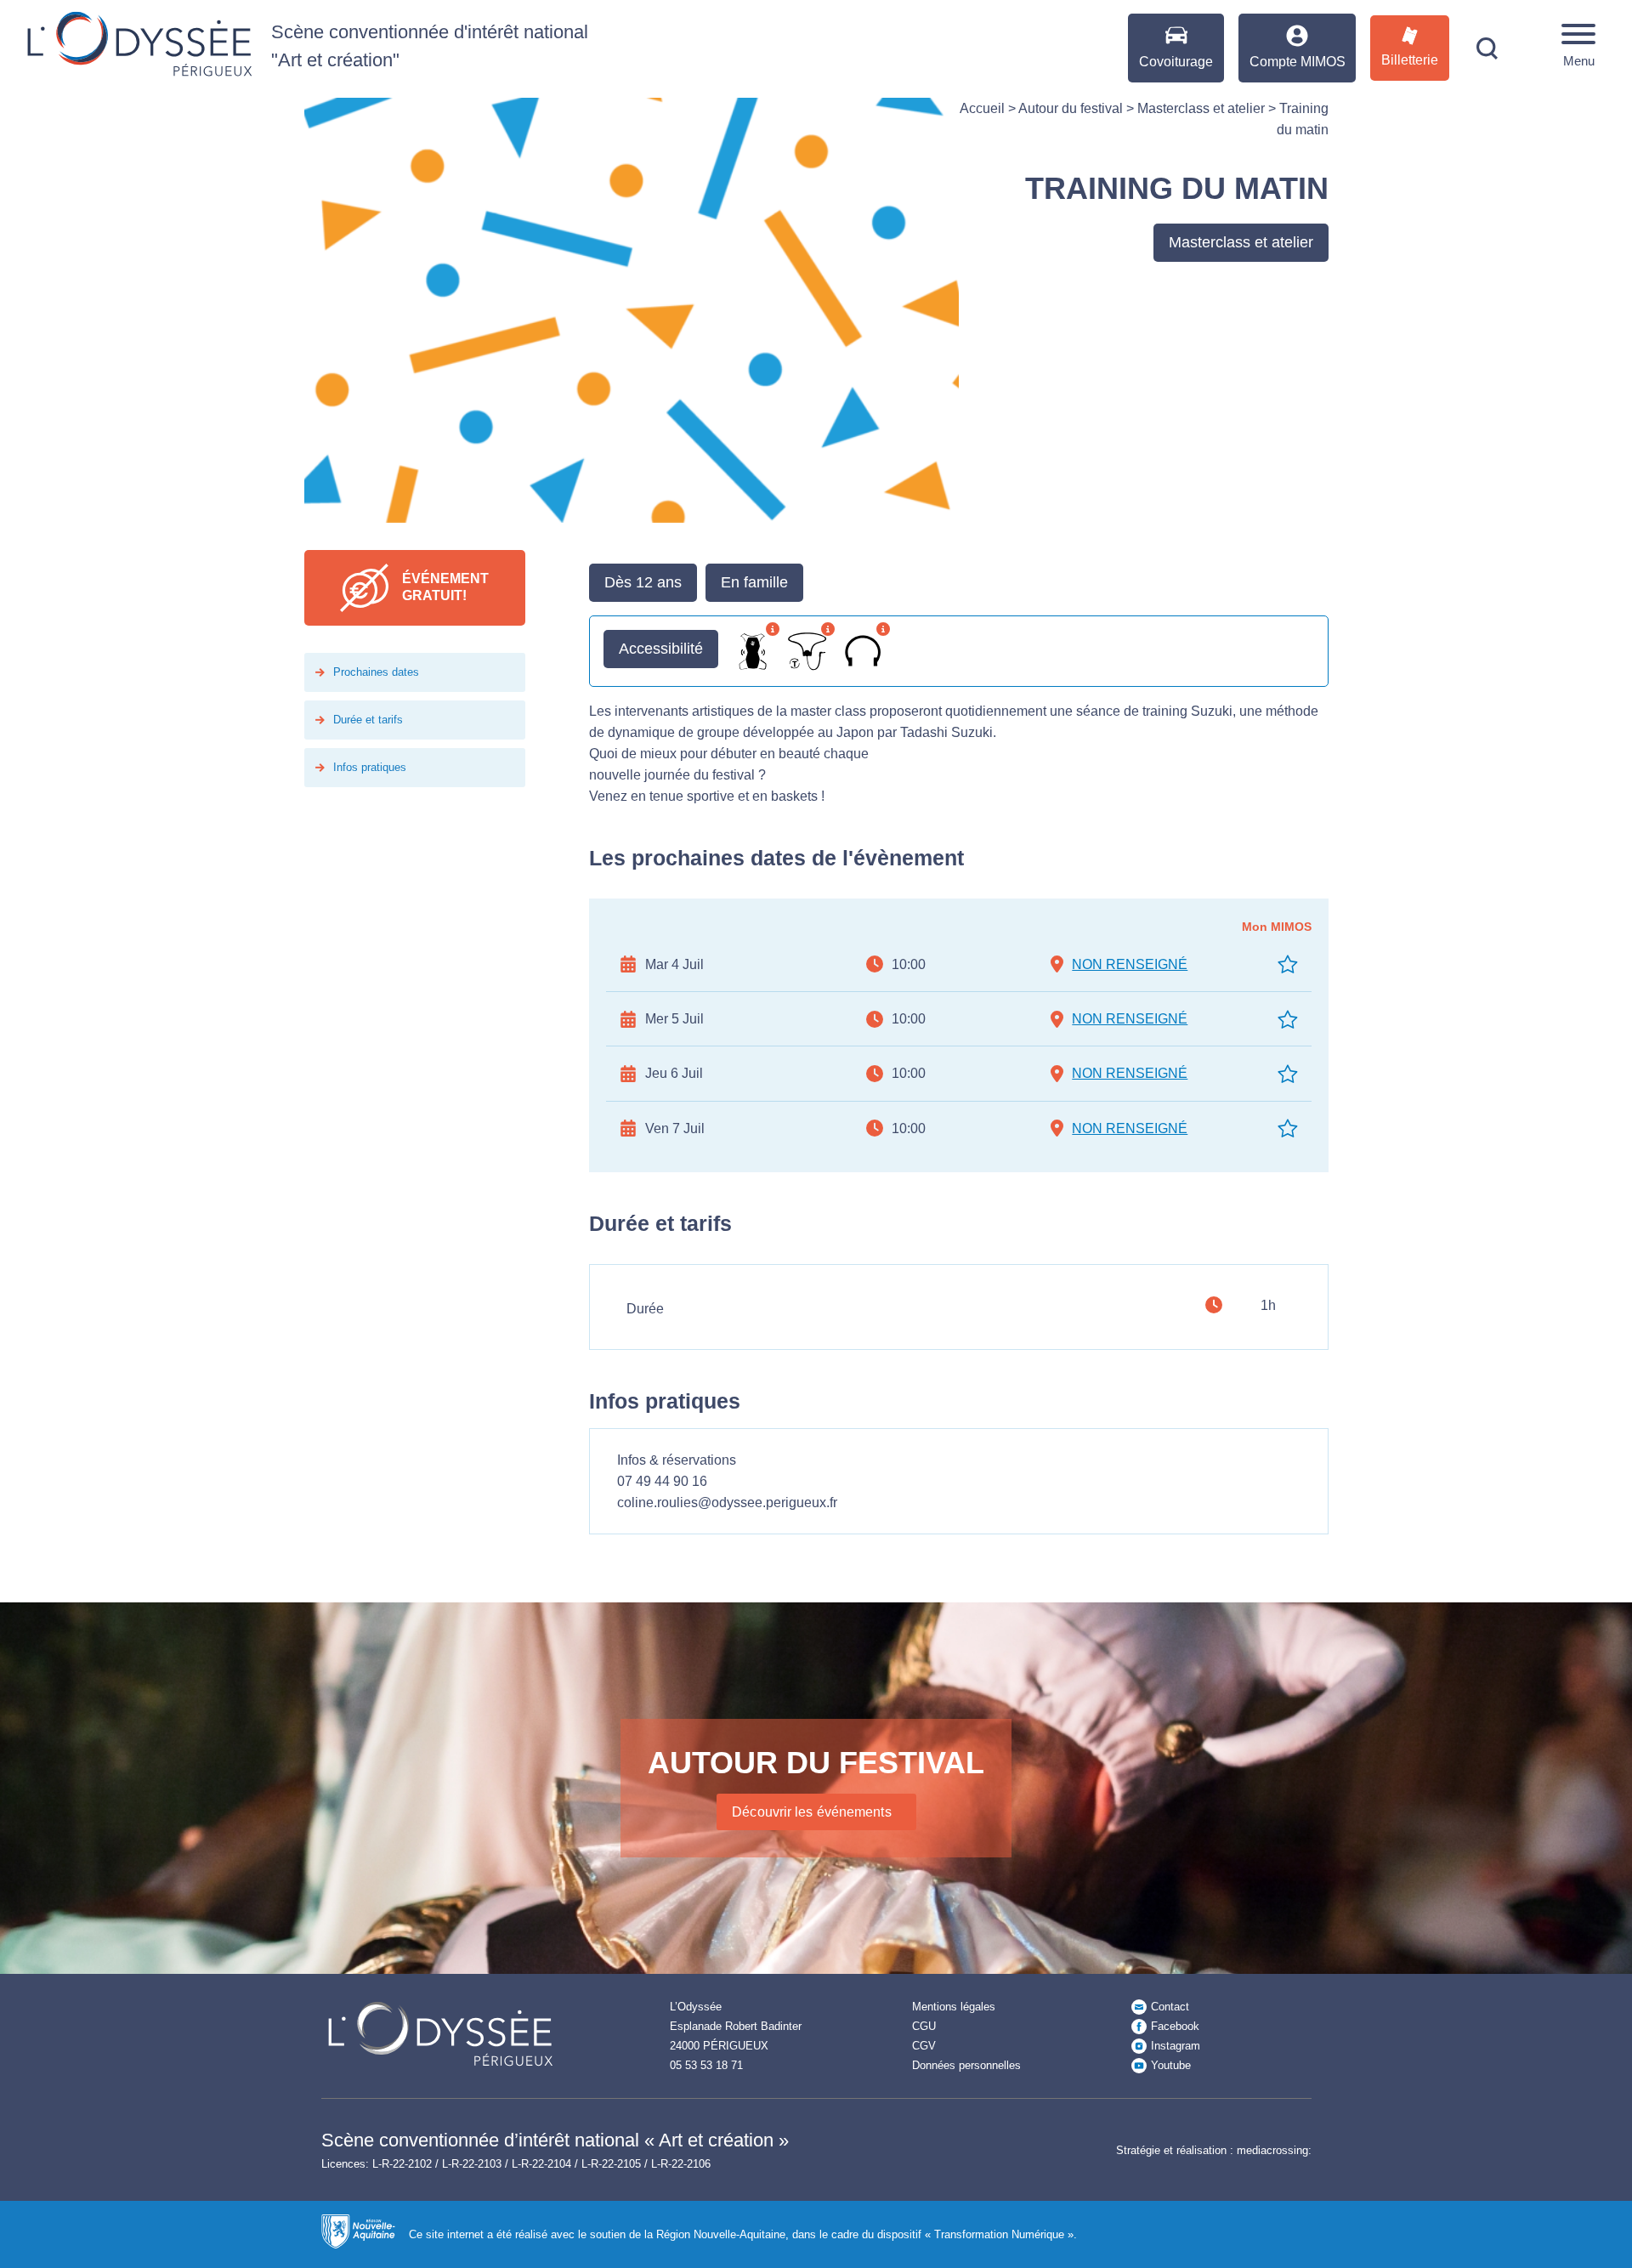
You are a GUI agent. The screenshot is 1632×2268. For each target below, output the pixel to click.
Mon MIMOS (1277, 927)
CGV (924, 2046)
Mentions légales (954, 2007)
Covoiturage (1176, 62)
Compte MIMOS (1298, 62)
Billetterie (1410, 60)
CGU (924, 2026)
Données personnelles (966, 2065)
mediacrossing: (1274, 2150)
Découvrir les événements (811, 1812)
